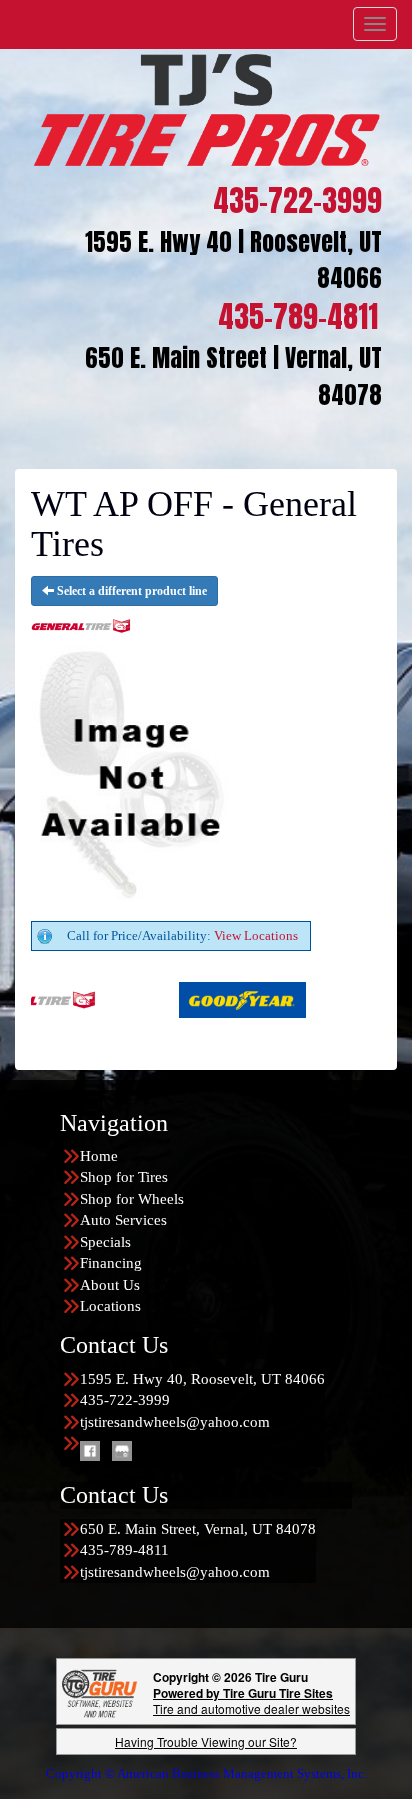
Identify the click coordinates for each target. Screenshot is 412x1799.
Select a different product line (130, 591)
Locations (110, 1306)
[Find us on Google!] (122, 1450)
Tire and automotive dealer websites (251, 1700)
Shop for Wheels (132, 1199)
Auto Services (123, 1220)
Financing (111, 1263)
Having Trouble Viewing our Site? (206, 1741)
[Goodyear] (199, 998)
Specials (105, 1242)
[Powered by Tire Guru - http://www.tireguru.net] (99, 1691)
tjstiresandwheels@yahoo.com (175, 1422)
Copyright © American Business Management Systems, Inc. (206, 1773)
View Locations (256, 935)
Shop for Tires (124, 1177)
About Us (110, 1285)
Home (99, 1156)
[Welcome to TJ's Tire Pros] (206, 108)
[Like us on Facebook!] (90, 1450)
